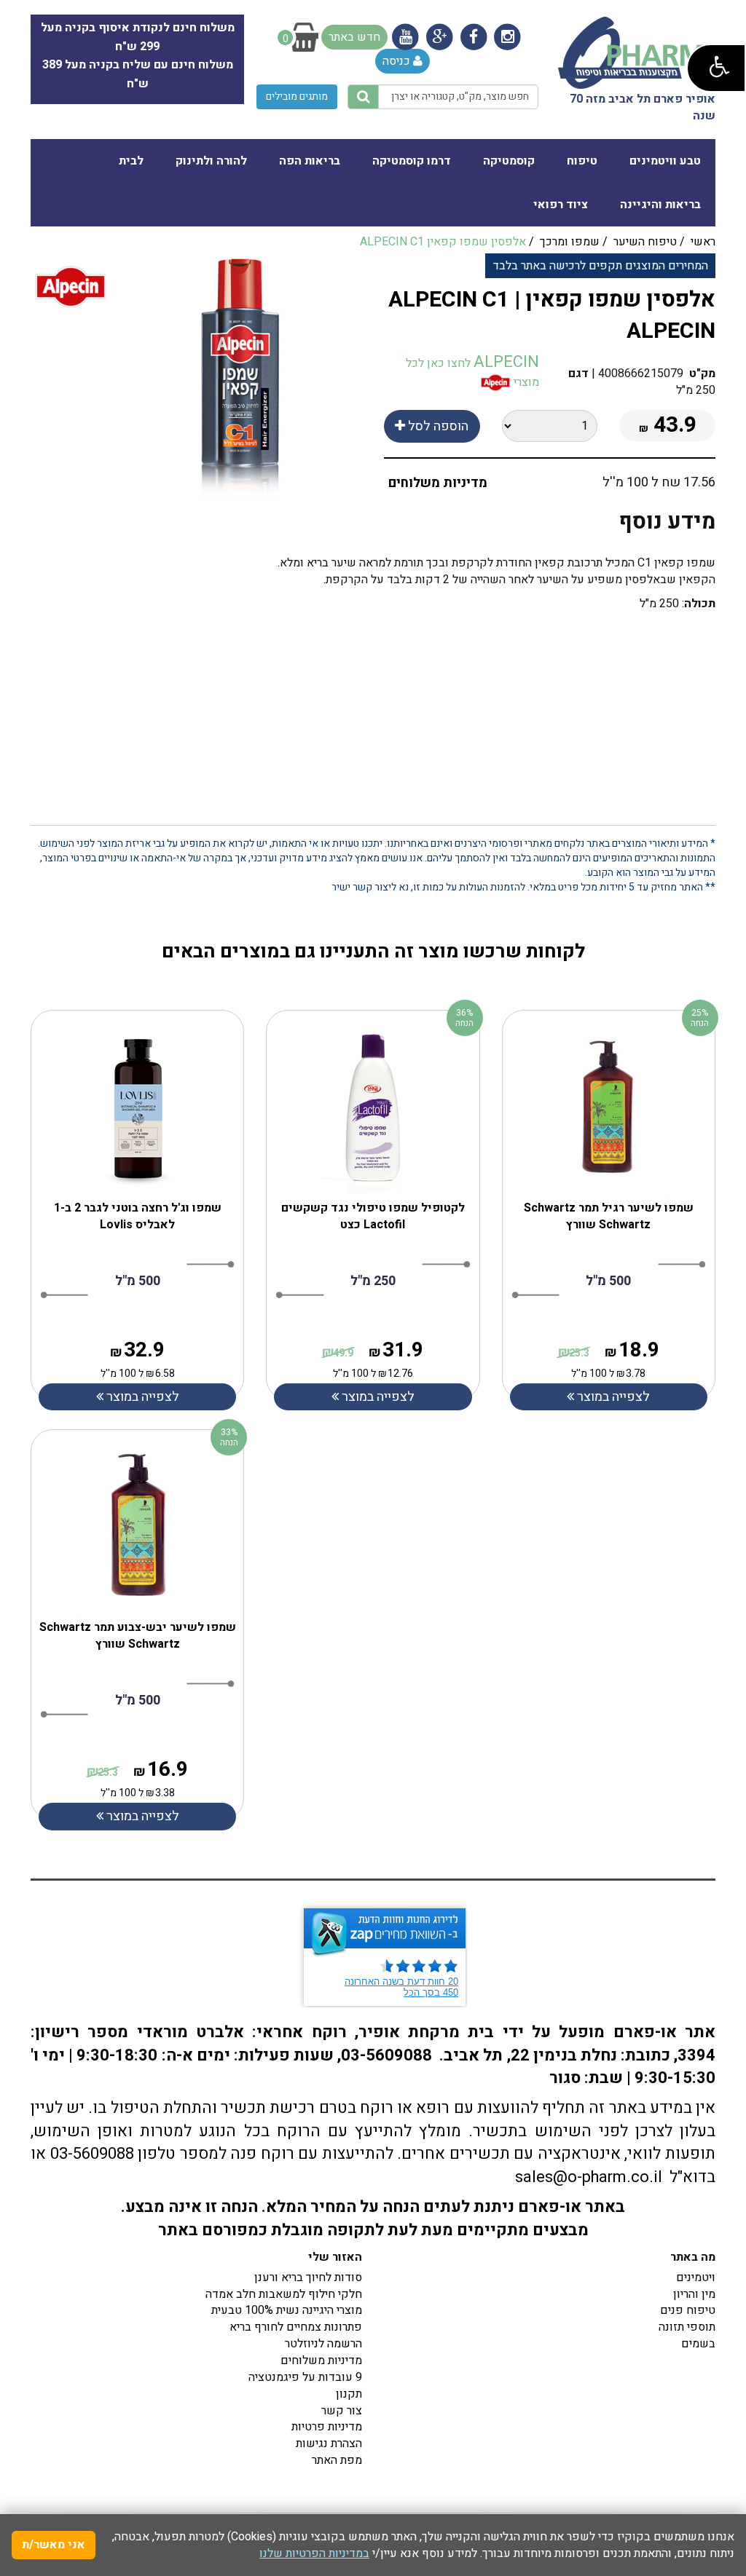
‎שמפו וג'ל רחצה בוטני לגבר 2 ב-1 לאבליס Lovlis (138, 1216)
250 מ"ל (373, 1281)
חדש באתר (354, 37)
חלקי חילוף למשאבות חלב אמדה (284, 2294)
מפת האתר (337, 2460)
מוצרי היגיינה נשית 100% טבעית (287, 2310)
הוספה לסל (437, 426)
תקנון (349, 2394)
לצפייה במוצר (141, 1397)
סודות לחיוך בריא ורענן (308, 2277)
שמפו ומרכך (570, 242)
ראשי (703, 242)
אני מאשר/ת (54, 2545)
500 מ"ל (138, 1281)
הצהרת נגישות (329, 2443)
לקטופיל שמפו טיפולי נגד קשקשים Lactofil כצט (373, 1216)
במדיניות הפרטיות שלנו (314, 2553)
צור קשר (342, 2411)
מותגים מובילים (297, 96)
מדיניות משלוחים (438, 483)
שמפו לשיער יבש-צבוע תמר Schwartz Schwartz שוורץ (138, 1636)
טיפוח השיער (645, 242)
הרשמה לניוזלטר (323, 2344)
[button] (716, 68)
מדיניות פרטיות (327, 2427)
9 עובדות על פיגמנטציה (305, 2377)
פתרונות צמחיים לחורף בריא (296, 2327)
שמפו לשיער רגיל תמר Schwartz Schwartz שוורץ (609, 1216)
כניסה (398, 61)
